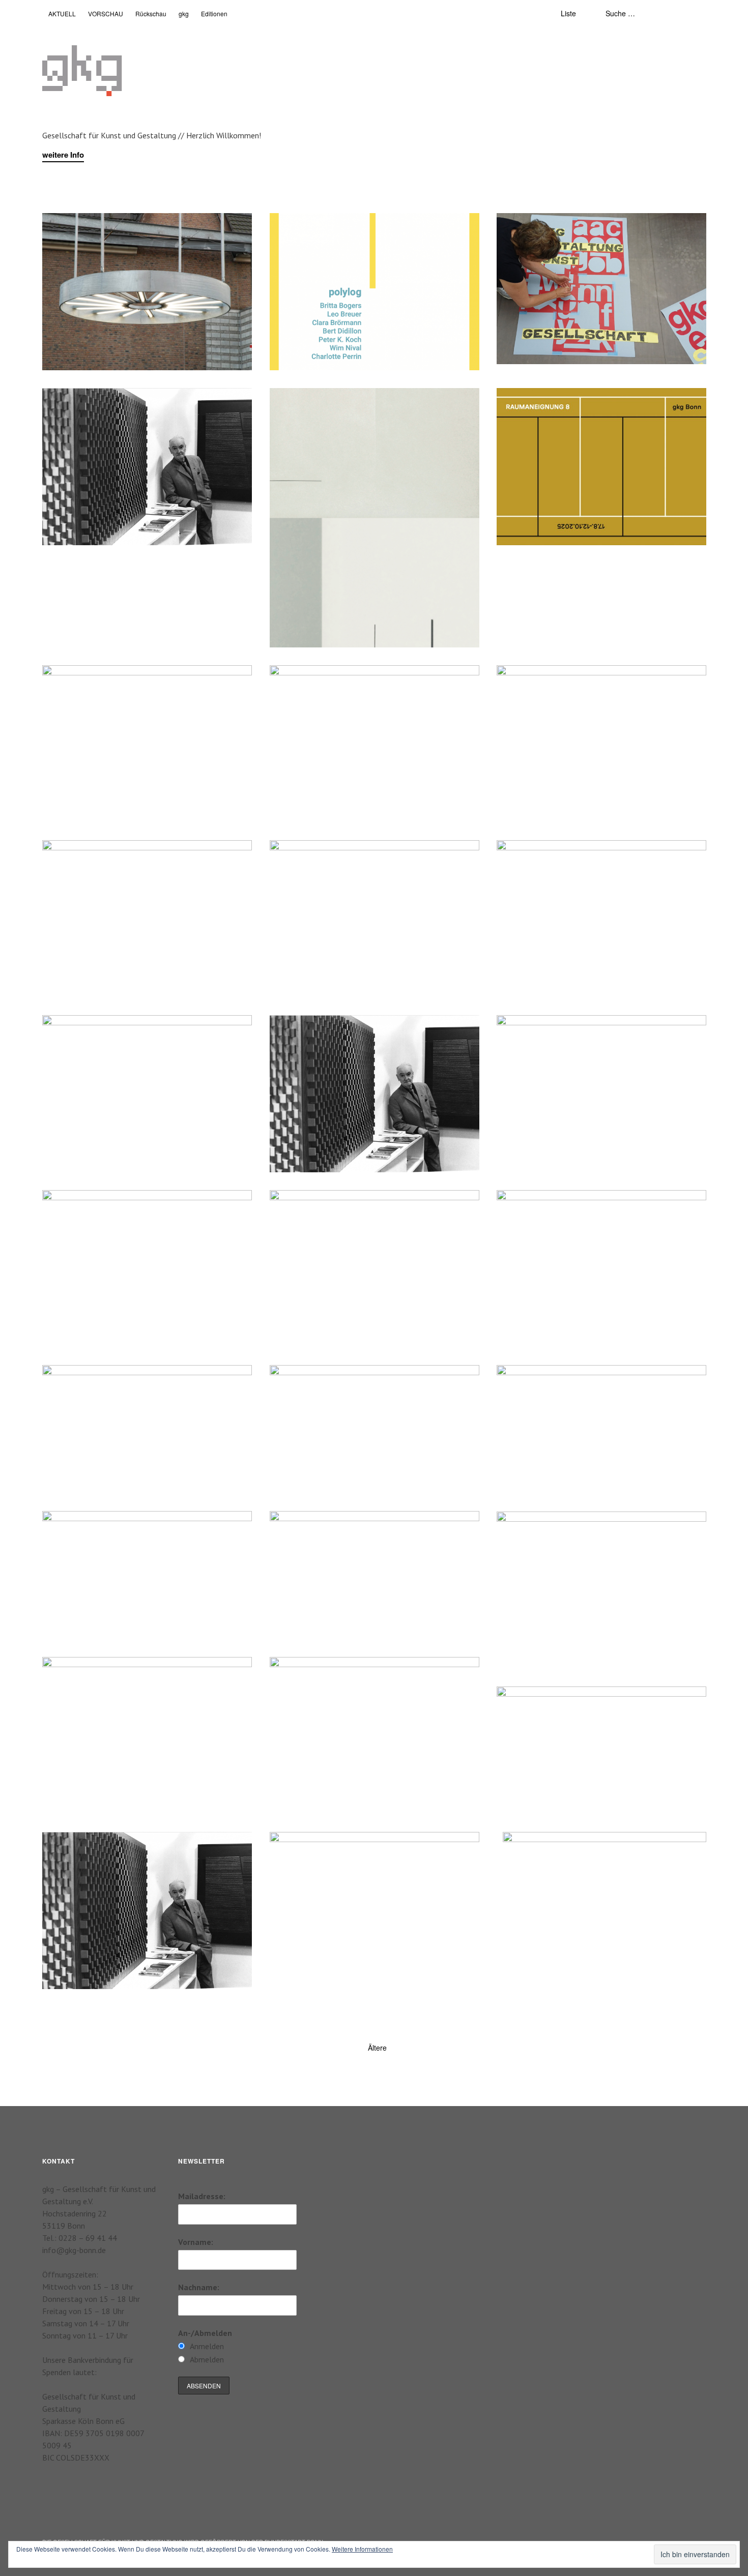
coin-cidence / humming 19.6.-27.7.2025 (124, 681)
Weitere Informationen (362, 2549)
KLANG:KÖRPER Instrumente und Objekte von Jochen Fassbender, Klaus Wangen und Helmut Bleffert (369, 1684)
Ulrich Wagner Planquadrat (102, 1673)
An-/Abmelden (205, 2333)
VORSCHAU (106, 13)
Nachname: (199, 2287)
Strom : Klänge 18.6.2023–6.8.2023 (118, 1381)
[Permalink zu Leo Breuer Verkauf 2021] (375, 1905)
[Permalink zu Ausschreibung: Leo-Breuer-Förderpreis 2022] (147, 1911)
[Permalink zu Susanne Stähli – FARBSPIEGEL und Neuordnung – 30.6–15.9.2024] (601, 919)
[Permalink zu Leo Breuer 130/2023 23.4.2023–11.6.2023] (375, 1429)
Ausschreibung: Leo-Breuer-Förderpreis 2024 (362, 1031)
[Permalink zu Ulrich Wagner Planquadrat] (147, 1736)
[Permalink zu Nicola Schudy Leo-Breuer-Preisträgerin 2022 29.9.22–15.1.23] (601, 1590)
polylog (294, 229)
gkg (184, 13)
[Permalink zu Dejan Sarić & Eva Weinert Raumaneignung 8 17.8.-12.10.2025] (601, 467)
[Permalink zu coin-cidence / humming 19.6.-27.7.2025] (147, 744)
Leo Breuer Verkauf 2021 (326, 1848)
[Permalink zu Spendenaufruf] (375, 744)
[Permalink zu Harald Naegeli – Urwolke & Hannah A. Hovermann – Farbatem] (601, 1750)
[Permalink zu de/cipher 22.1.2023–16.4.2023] (147, 1565)
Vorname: (196, 2242)
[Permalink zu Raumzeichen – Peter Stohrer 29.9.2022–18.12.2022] (375, 1575)
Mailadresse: (202, 2196)
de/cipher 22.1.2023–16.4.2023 (110, 1527)
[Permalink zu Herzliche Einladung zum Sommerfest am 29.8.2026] (147, 292)
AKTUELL (62, 13)
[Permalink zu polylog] (375, 292)
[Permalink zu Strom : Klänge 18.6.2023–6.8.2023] (147, 1426)
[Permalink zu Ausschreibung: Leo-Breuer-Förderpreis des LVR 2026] (147, 467)
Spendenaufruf (308, 681)
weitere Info (63, 155)
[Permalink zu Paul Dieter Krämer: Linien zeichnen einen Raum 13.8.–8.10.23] (601, 1250)
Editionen (214, 13)
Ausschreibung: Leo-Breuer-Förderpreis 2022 (135, 1848)
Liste (568, 13)
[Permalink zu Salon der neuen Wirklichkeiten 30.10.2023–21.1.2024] (375, 1269)
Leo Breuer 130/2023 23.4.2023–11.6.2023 (359, 1381)
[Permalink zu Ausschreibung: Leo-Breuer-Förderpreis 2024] (375, 1094)
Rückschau (151, 13)
